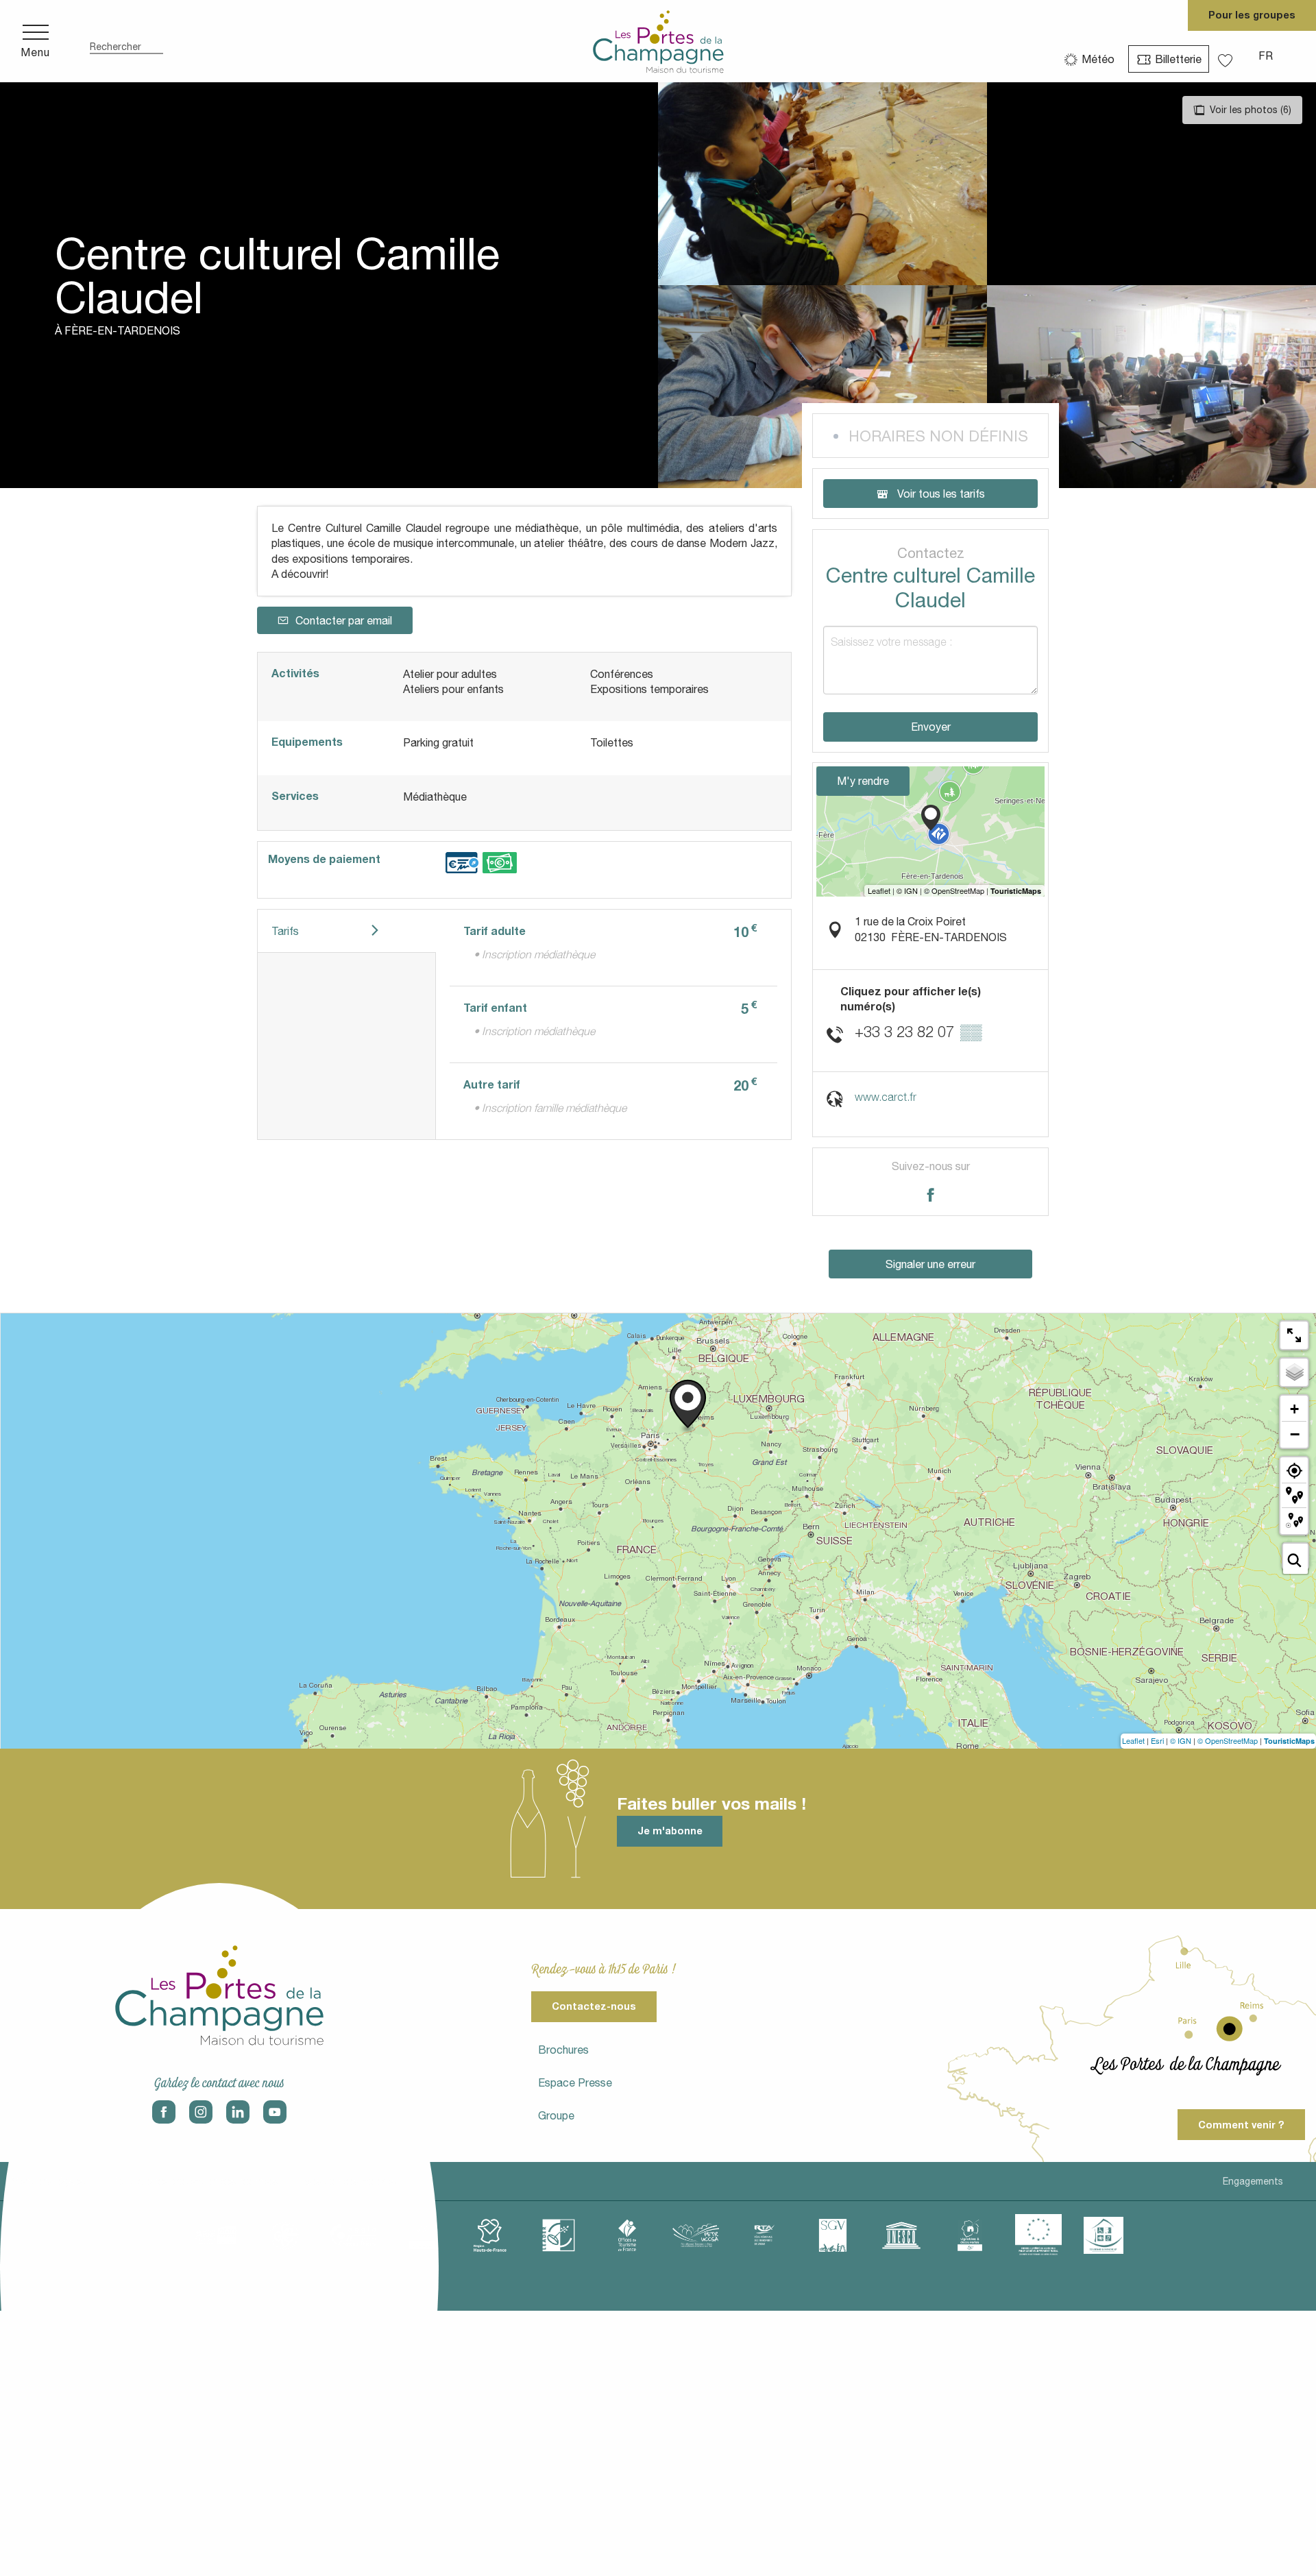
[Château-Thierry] (353, 2235)
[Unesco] (901, 2235)
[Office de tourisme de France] (627, 2235)
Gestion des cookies (351, 2181)
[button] (126, 41)
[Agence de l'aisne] (216, 2235)
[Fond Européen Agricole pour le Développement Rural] (1038, 2235)
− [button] (1295, 1434)
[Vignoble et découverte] (970, 2235)
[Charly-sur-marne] (284, 2235)
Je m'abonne (670, 1831)
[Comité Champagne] (422, 2235)
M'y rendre (863, 781)
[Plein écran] (1294, 1335)
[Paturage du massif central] (559, 2235)
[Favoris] (1227, 56)
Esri (1157, 1740)
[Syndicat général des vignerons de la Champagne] (833, 2235)
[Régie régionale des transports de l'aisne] (764, 2235)
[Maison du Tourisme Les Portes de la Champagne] (658, 41)
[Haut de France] (490, 2235)
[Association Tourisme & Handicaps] (1104, 2235)
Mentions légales (49, 2181)
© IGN (1181, 1740)
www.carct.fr (886, 1097)
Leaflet (1133, 1740)
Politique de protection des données (196, 2181)
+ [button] (1294, 1409)
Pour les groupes (1252, 15)
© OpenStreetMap (1228, 1740)
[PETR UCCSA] (696, 2235)
